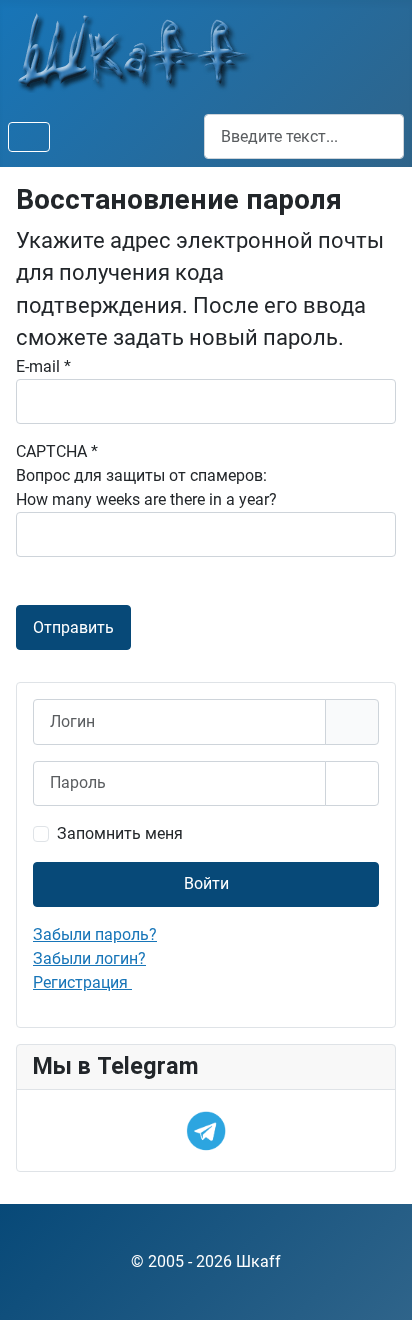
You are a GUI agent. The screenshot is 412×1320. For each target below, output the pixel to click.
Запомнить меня (120, 833)
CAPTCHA (57, 451)
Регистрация (82, 982)
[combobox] (304, 136)
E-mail (43, 366)
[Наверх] (377, 1283)
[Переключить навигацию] (29, 137)
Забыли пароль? (95, 934)
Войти (206, 883)
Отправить (73, 627)
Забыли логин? (89, 958)
